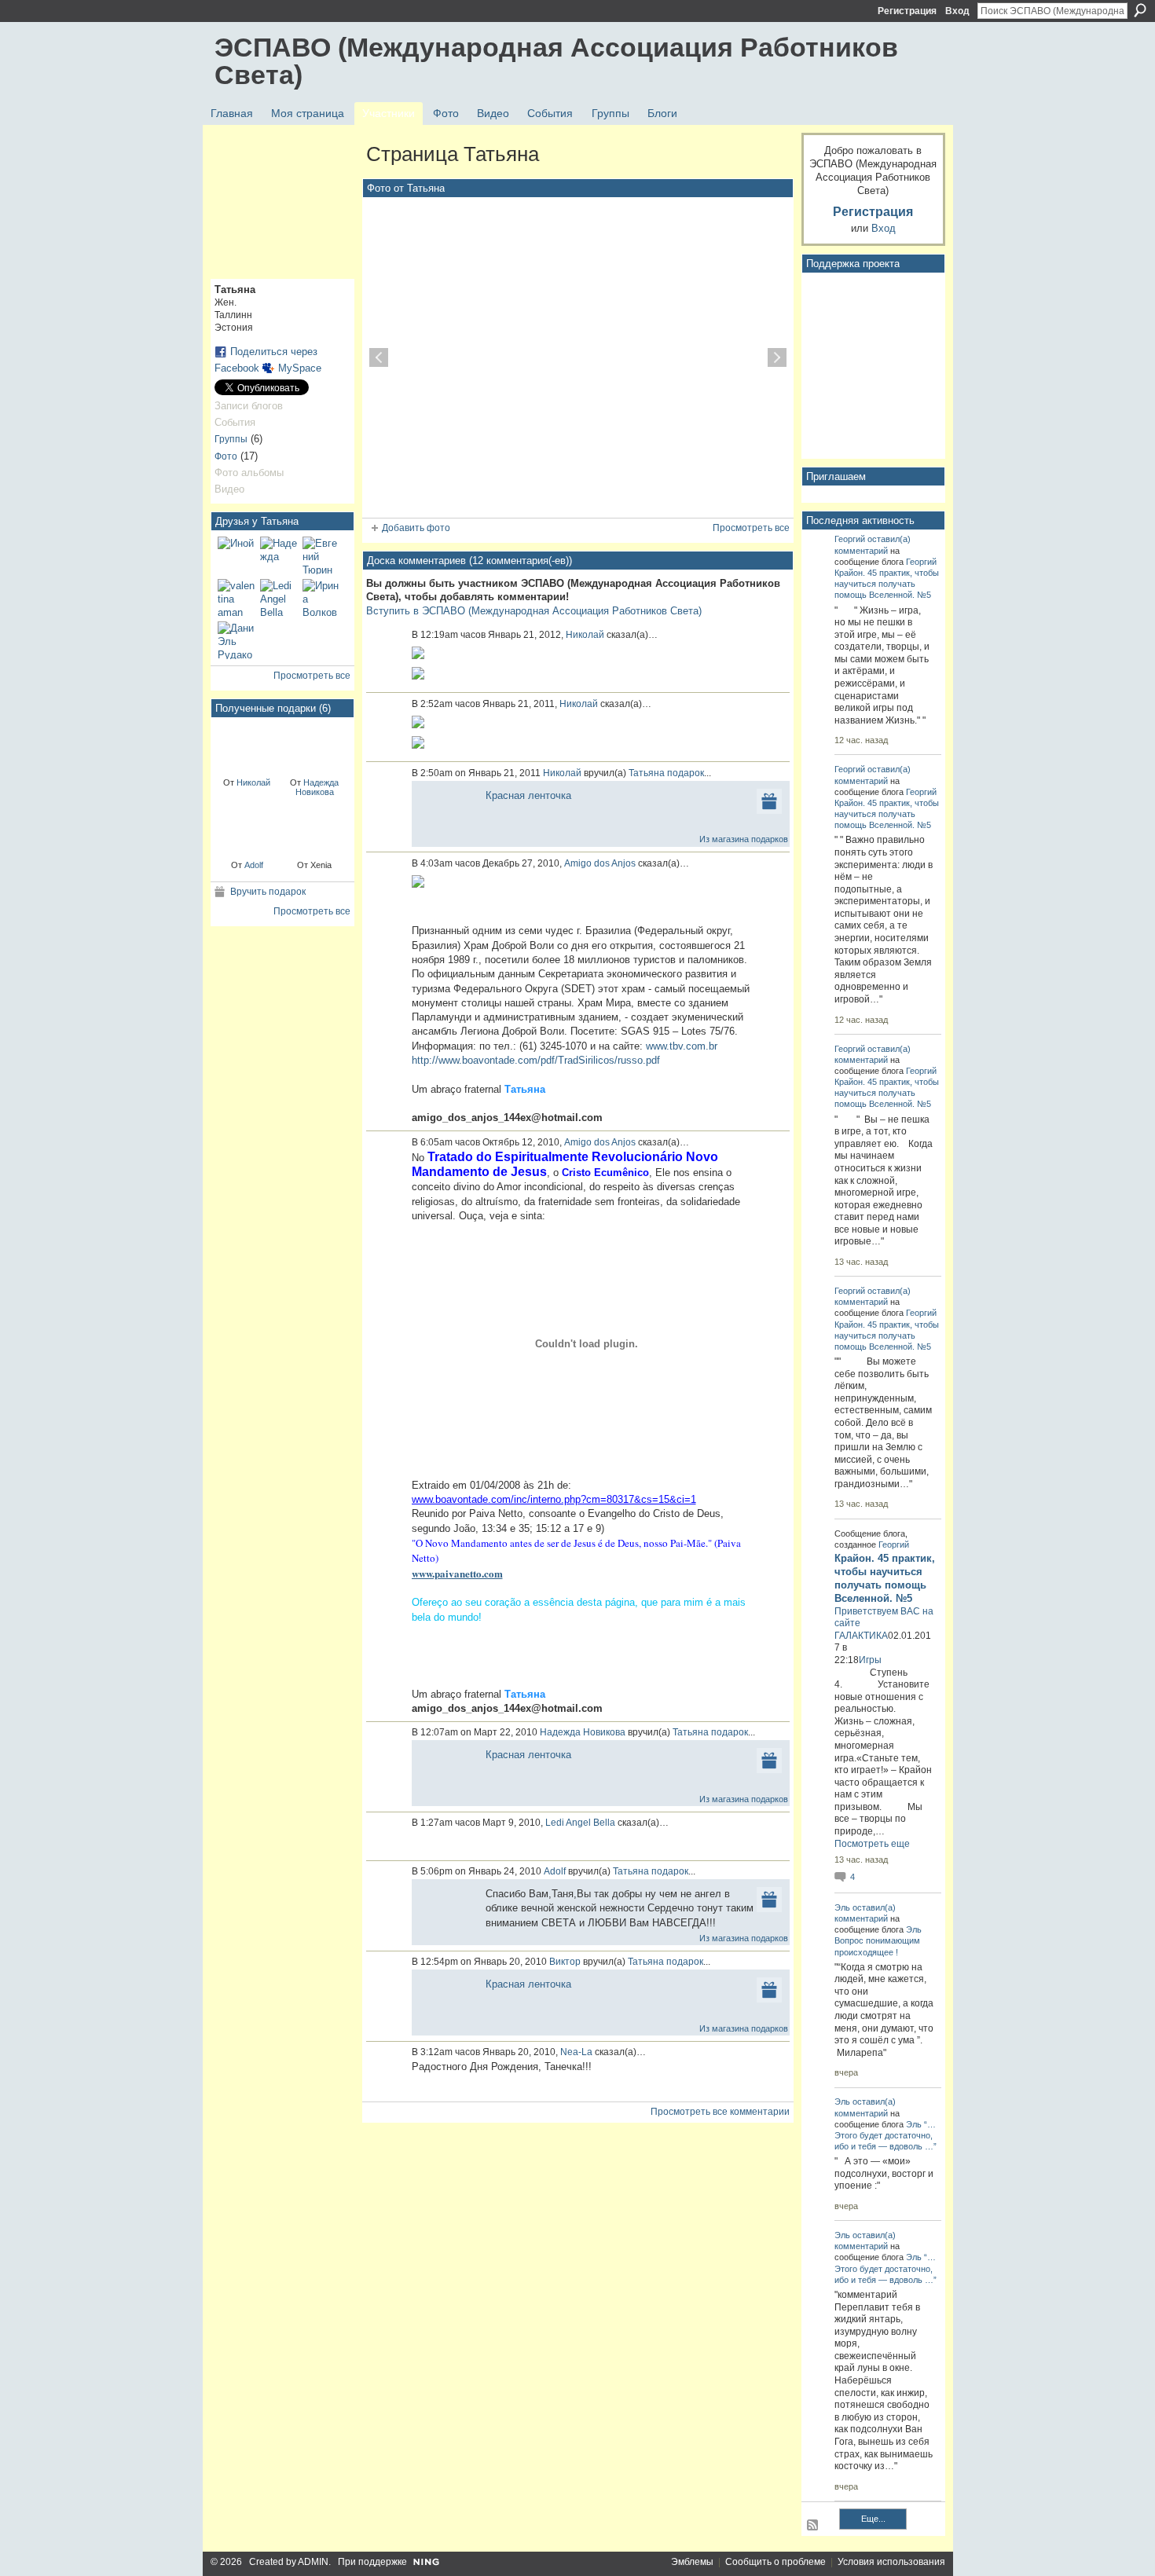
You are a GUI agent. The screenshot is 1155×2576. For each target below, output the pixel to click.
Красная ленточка (528, 795)
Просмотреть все (312, 676)
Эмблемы (692, 2562)
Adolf (254, 865)
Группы (231, 439)
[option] (578, 357)
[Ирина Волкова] (321, 598)
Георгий (850, 539)
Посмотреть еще (872, 1844)
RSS (813, 2526)
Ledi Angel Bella (580, 1823)
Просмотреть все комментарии (720, 2112)
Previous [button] (379, 357)
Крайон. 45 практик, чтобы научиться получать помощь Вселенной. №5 (887, 584)
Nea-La (576, 2052)
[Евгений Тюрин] (321, 555)
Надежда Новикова (317, 787)
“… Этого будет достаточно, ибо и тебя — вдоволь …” (885, 2135)
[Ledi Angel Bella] (279, 598)
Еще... (873, 2519)
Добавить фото (416, 528)
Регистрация (907, 11)
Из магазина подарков (744, 839)
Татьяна (647, 773)
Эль (842, 1907)
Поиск (1140, 10)
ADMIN (313, 2562)
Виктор (565, 1962)
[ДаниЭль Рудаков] (236, 640)
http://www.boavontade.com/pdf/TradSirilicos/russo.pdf (536, 1060)
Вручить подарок (268, 892)
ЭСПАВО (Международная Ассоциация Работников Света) (556, 61)
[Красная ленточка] (247, 746)
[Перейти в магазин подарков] (769, 800)
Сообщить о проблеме (775, 2562)
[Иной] (236, 555)
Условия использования (891, 2562)
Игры (870, 1660)
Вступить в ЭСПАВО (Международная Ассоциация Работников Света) (534, 611)
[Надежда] (279, 555)
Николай (253, 782)
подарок (686, 773)
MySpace (300, 368)
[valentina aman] (236, 598)
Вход (957, 11)
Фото (226, 456)
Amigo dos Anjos (600, 863)
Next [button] (777, 357)
